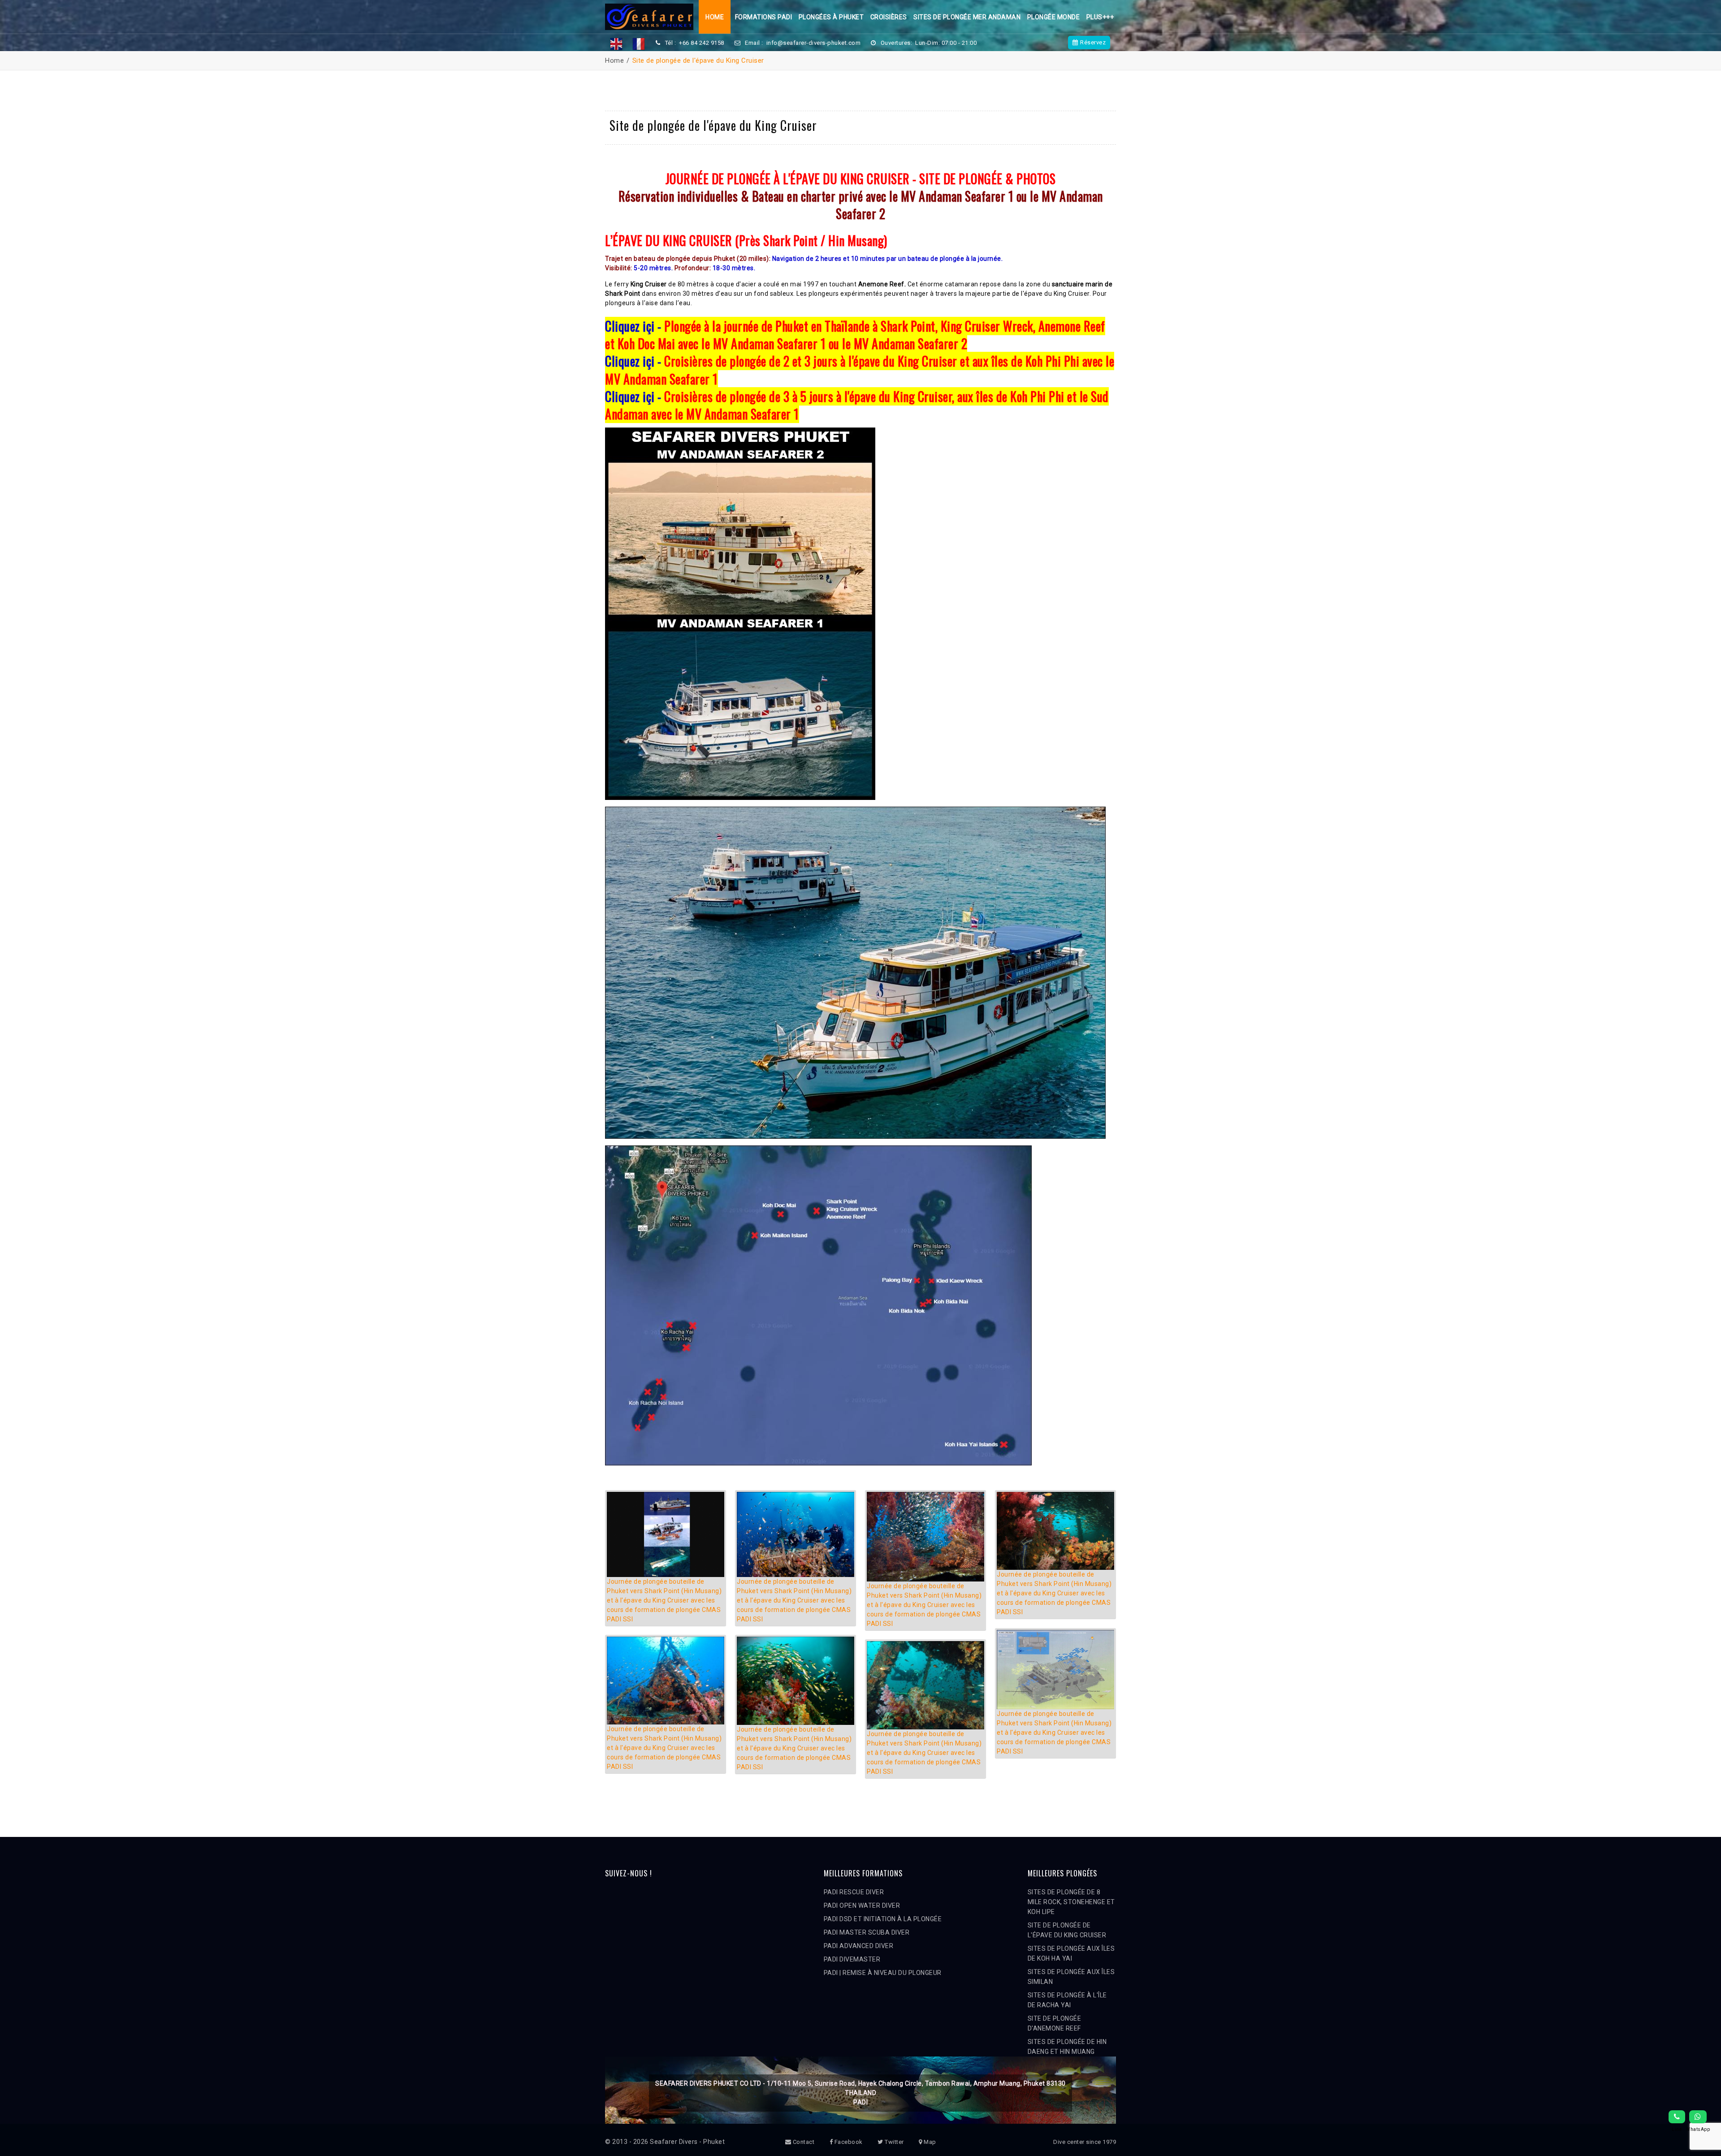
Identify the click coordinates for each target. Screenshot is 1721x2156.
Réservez (1093, 42)
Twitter (894, 2142)
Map (929, 2142)
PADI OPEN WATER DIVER (862, 1905)
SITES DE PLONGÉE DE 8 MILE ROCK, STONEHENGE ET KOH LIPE (1071, 1902)
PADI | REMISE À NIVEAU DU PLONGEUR (883, 1973)
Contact (803, 2142)
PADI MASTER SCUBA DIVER (867, 1932)
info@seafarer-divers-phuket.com (814, 43)
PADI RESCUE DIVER (854, 1892)
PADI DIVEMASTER (852, 1959)
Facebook (848, 2142)
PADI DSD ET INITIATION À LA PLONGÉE (883, 1919)
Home (715, 17)
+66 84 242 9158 (702, 43)
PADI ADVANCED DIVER (859, 1946)
